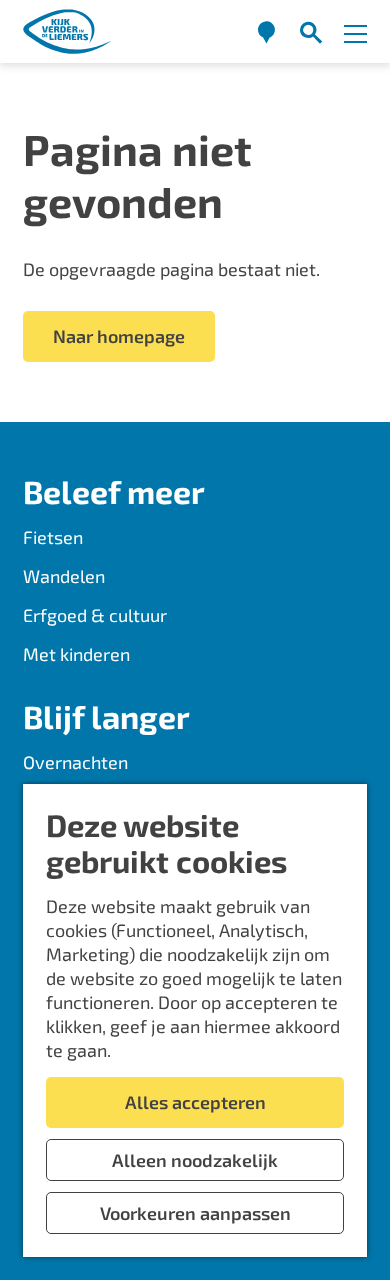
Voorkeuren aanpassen (195, 1213)
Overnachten (75, 762)
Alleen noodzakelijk (195, 1160)
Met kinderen (76, 654)
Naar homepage (119, 336)
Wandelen (64, 576)
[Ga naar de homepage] (68, 31)
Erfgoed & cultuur (95, 615)
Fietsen (53, 537)
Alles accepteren (195, 1102)
